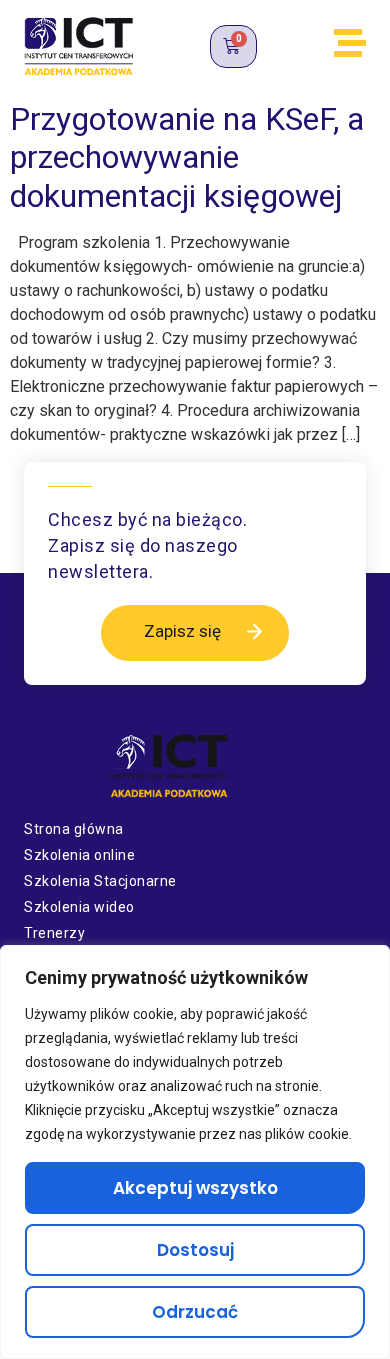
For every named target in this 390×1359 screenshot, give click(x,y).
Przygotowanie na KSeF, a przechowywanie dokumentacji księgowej (187, 157)
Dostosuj (195, 1250)
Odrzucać (195, 1312)
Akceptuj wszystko (195, 1188)
